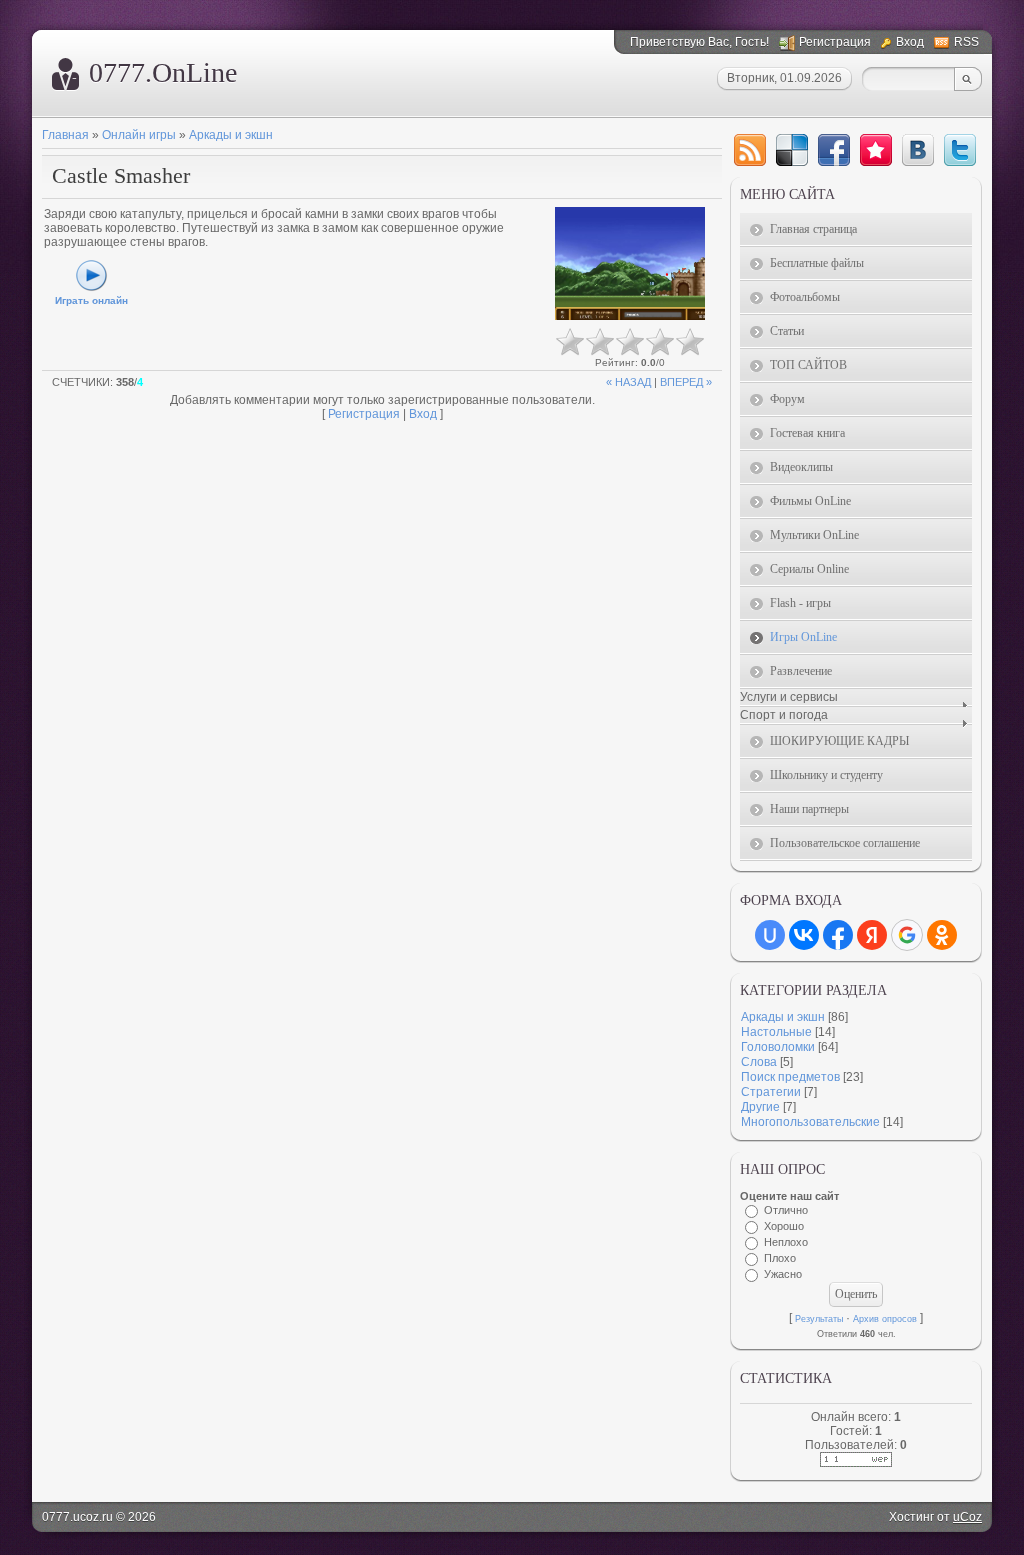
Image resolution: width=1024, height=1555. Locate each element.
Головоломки (778, 1047)
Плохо (780, 1258)
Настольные (776, 1032)
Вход (910, 42)
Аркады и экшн (231, 135)
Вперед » (686, 382)
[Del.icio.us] (792, 150)
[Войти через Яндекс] (872, 935)
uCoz (967, 1517)
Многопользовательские (810, 1122)
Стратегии (771, 1092)
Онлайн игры (139, 135)
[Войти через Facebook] (838, 935)
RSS (966, 42)
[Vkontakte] (918, 150)
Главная (65, 135)
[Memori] (876, 150)
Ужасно (783, 1274)
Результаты (819, 1319)
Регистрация (835, 42)
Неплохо (786, 1242)
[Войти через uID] (770, 935)
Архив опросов (885, 1319)
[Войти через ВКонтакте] (804, 935)
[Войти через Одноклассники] (942, 935)
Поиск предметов (790, 1077)
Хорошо (784, 1226)
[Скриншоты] (630, 263)
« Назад (628, 382)
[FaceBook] (834, 150)
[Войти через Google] (907, 935)
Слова (759, 1062)
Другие (760, 1107)
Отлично (786, 1210)
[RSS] (750, 150)
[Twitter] (960, 150)
